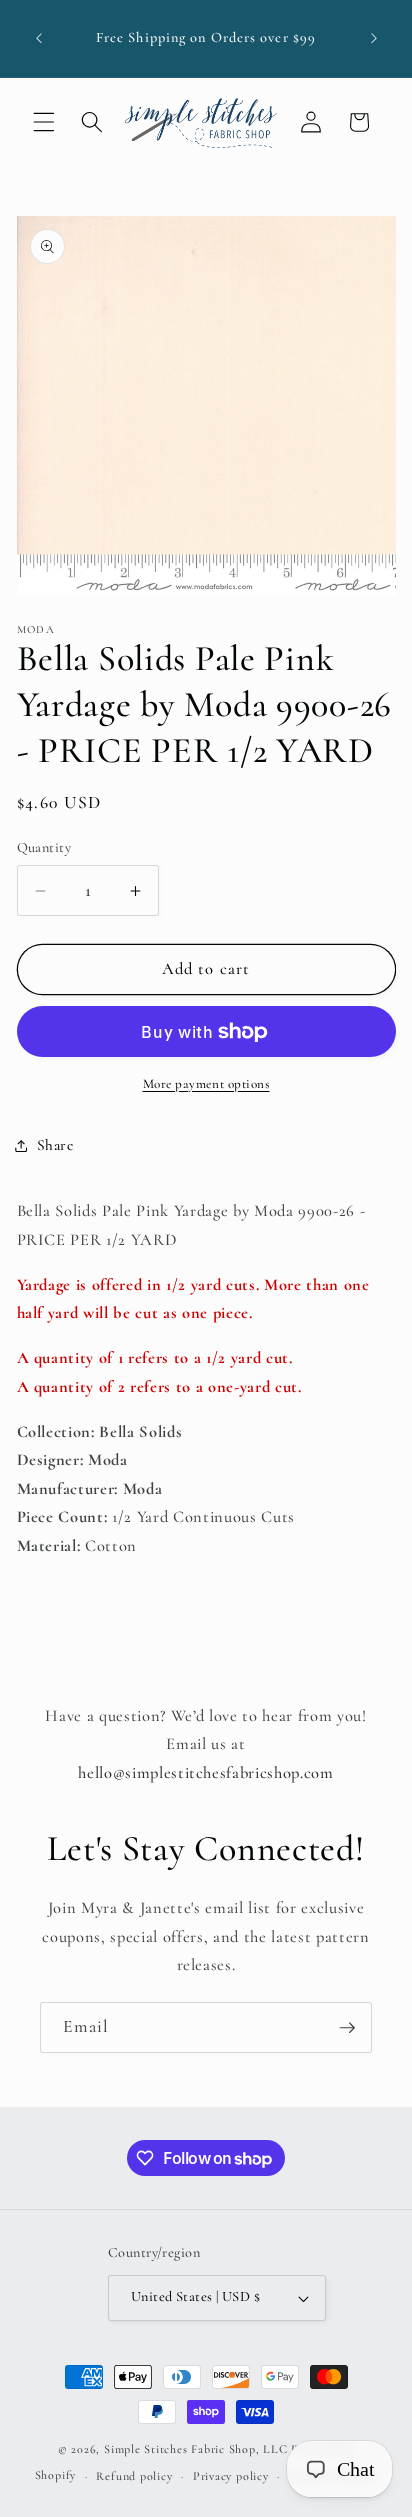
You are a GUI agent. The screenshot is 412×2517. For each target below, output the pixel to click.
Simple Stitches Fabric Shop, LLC (196, 2449)
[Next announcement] (374, 39)
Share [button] (55, 1145)
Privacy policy (231, 2476)
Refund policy (134, 2476)
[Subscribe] (347, 2028)
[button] (44, 122)
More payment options (206, 1084)
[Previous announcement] (39, 39)
